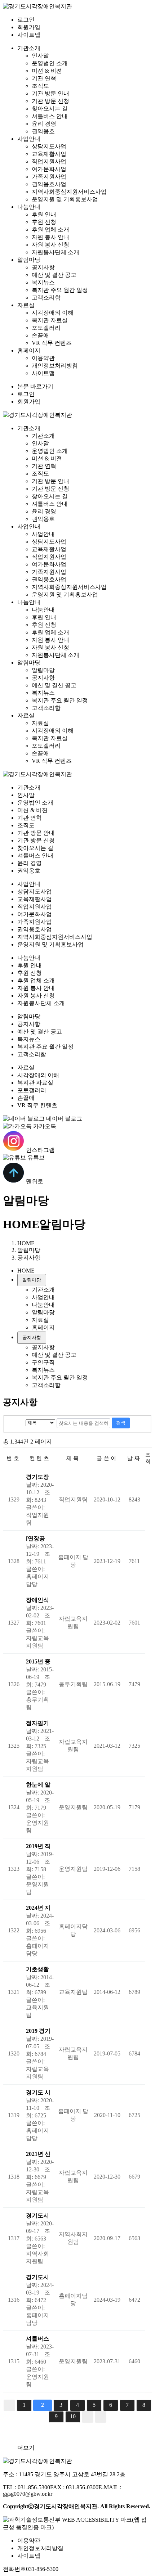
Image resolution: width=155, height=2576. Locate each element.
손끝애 (40, 335)
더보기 (26, 2448)
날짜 (134, 1458)
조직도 (40, 86)
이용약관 (43, 358)
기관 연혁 (44, 78)
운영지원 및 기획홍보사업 (65, 199)
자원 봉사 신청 (50, 245)
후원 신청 (44, 222)
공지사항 (43, 267)
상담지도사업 (49, 146)
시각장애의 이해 (53, 313)
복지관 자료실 (50, 320)
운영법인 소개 (50, 63)
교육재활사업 (49, 154)
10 (73, 2416)
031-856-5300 (42, 2569)
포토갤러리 (46, 328)
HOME (21, 1224)
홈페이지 (29, 350)
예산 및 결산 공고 (54, 275)
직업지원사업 (49, 161)
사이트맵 (29, 35)
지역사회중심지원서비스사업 (69, 192)
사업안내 (29, 139)
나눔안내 (29, 207)
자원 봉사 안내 (50, 237)
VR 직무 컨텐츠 (52, 343)
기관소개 (29, 48)
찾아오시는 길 (50, 109)
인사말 (40, 56)
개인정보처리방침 (55, 366)
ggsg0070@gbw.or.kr (28, 2494)
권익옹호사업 (49, 184)
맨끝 (101, 2417)
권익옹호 (43, 131)
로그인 (26, 20)
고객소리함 (46, 298)
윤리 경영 (44, 124)
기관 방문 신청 (50, 101)
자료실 (26, 305)
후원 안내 (44, 214)
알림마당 (29, 260)
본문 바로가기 (35, 386)
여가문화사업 (49, 169)
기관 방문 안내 (50, 93)
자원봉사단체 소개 (56, 252)
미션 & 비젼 (47, 71)
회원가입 (29, 27)
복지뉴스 (43, 282)
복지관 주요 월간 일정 (60, 290)
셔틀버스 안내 (50, 116)
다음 (88, 2417)
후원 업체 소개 (50, 229)
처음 (9, 2405)
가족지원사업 (49, 177)
